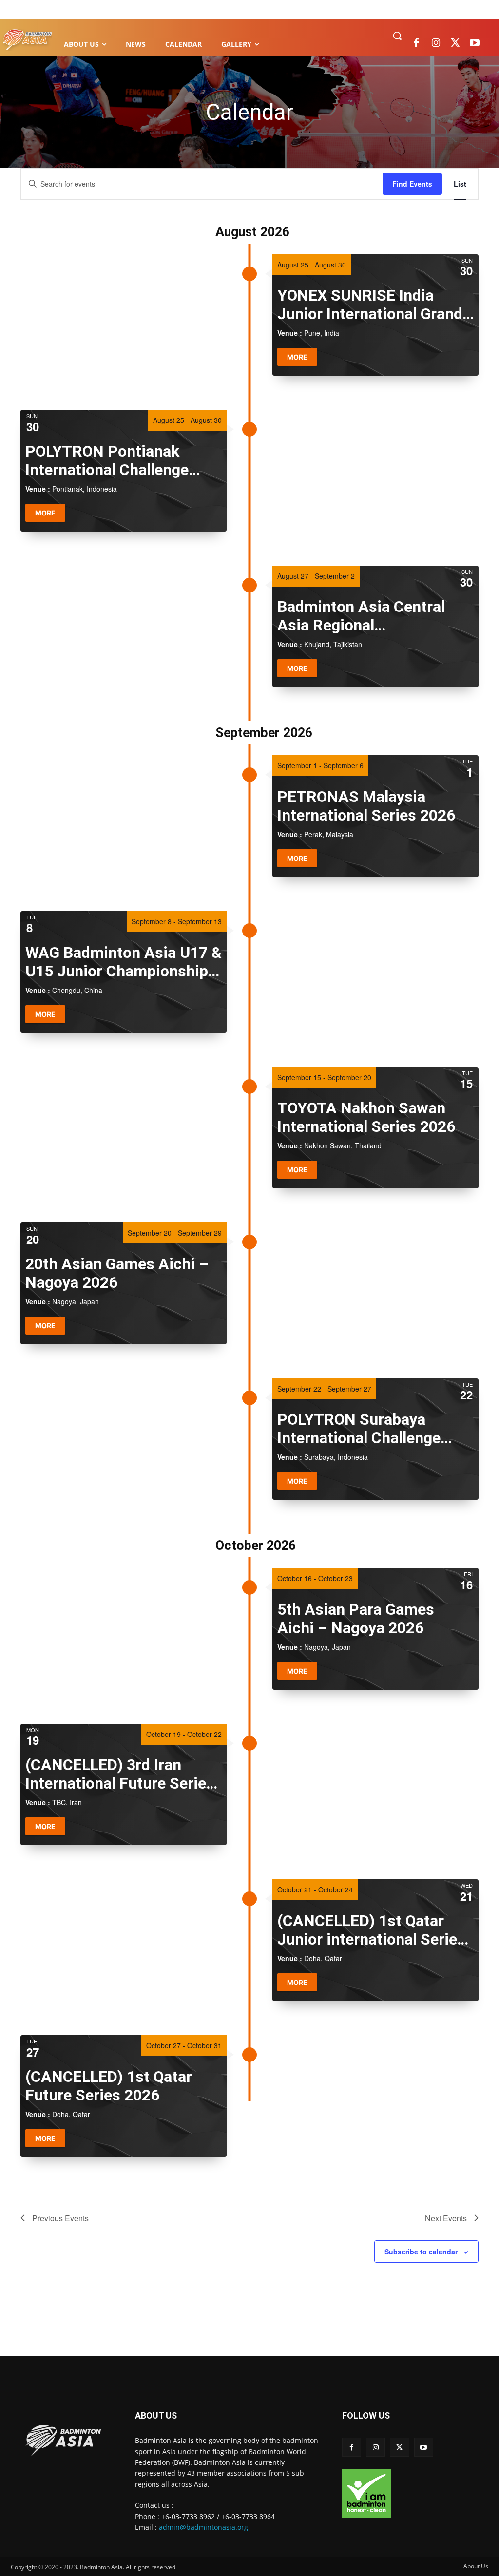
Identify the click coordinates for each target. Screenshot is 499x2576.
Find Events (412, 184)
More (297, 357)
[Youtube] (475, 43)
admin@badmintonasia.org (203, 2527)
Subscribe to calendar (421, 2252)
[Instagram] (436, 43)
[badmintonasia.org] (27, 40)
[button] (397, 36)
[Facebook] (416, 43)
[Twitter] (455, 43)
